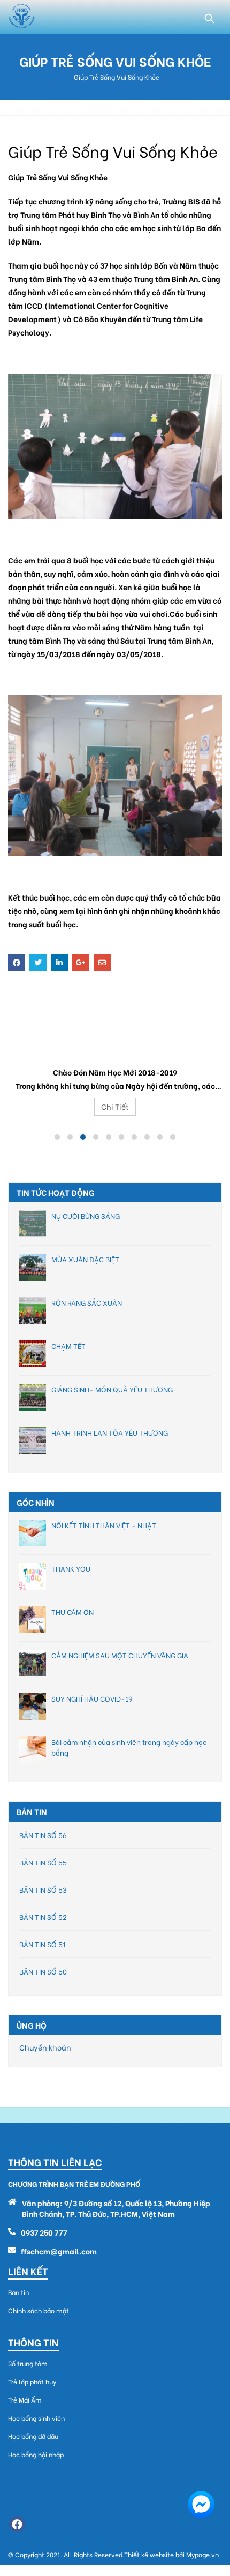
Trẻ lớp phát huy (32, 2381)
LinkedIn (59, 963)
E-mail (102, 963)
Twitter (38, 963)
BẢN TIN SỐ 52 (43, 1916)
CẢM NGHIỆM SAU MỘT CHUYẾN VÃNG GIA (120, 1655)
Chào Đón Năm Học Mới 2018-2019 (115, 1046)
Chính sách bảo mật (39, 2310)
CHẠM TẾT (68, 1346)
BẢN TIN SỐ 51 (43, 1944)
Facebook (17, 963)
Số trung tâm (28, 2363)
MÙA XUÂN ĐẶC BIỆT (85, 1259)
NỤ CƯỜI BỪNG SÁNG (86, 1215)
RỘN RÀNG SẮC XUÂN (87, 1302)
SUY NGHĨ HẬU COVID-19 (92, 1698)
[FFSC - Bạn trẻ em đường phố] (21, 17)
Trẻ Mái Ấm (25, 2400)
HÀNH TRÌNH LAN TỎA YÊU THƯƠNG (110, 1432)
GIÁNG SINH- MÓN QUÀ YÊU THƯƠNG (112, 1389)
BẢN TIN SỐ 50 (43, 1971)
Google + (81, 963)
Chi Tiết (115, 1106)
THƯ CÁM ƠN (72, 1611)
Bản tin (18, 2292)
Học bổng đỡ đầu (33, 2436)
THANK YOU (71, 1568)
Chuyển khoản (45, 2047)
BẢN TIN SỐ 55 (43, 1862)
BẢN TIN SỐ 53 (43, 1889)
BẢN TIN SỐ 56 (43, 1835)
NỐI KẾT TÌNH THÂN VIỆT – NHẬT (104, 1525)
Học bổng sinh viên (36, 2418)
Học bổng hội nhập (36, 2454)
